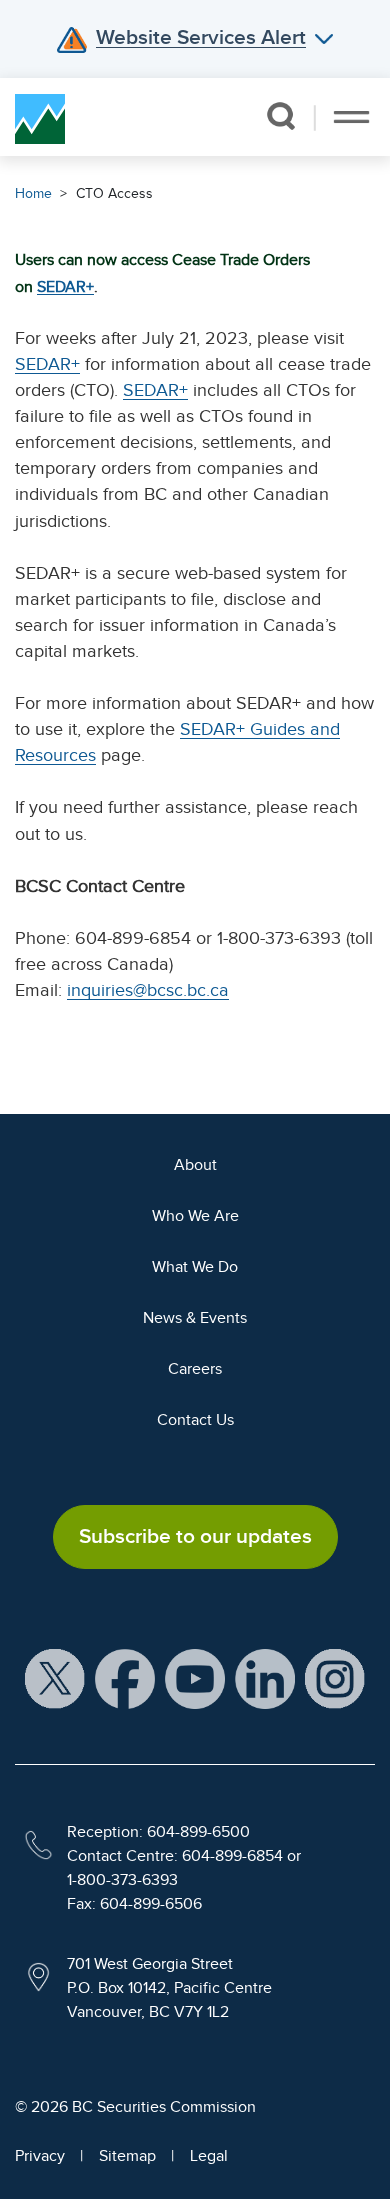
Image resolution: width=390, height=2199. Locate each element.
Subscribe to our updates (195, 1536)
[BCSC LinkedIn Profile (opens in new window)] (265, 1678)
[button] (280, 116)
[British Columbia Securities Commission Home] (40, 117)
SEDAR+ (65, 287)
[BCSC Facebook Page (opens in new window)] (125, 1678)
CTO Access (114, 193)
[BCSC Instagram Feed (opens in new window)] (335, 1678)
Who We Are (195, 1216)
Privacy (40, 2156)
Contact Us (195, 1420)
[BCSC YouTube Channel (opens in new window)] (195, 1678)
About (195, 1165)
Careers (195, 1369)
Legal (209, 2156)
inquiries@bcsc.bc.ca (148, 990)
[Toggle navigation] (351, 117)
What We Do (195, 1267)
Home (33, 193)
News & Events (195, 1318)
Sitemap (127, 2156)
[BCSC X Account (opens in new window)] (55, 1678)
